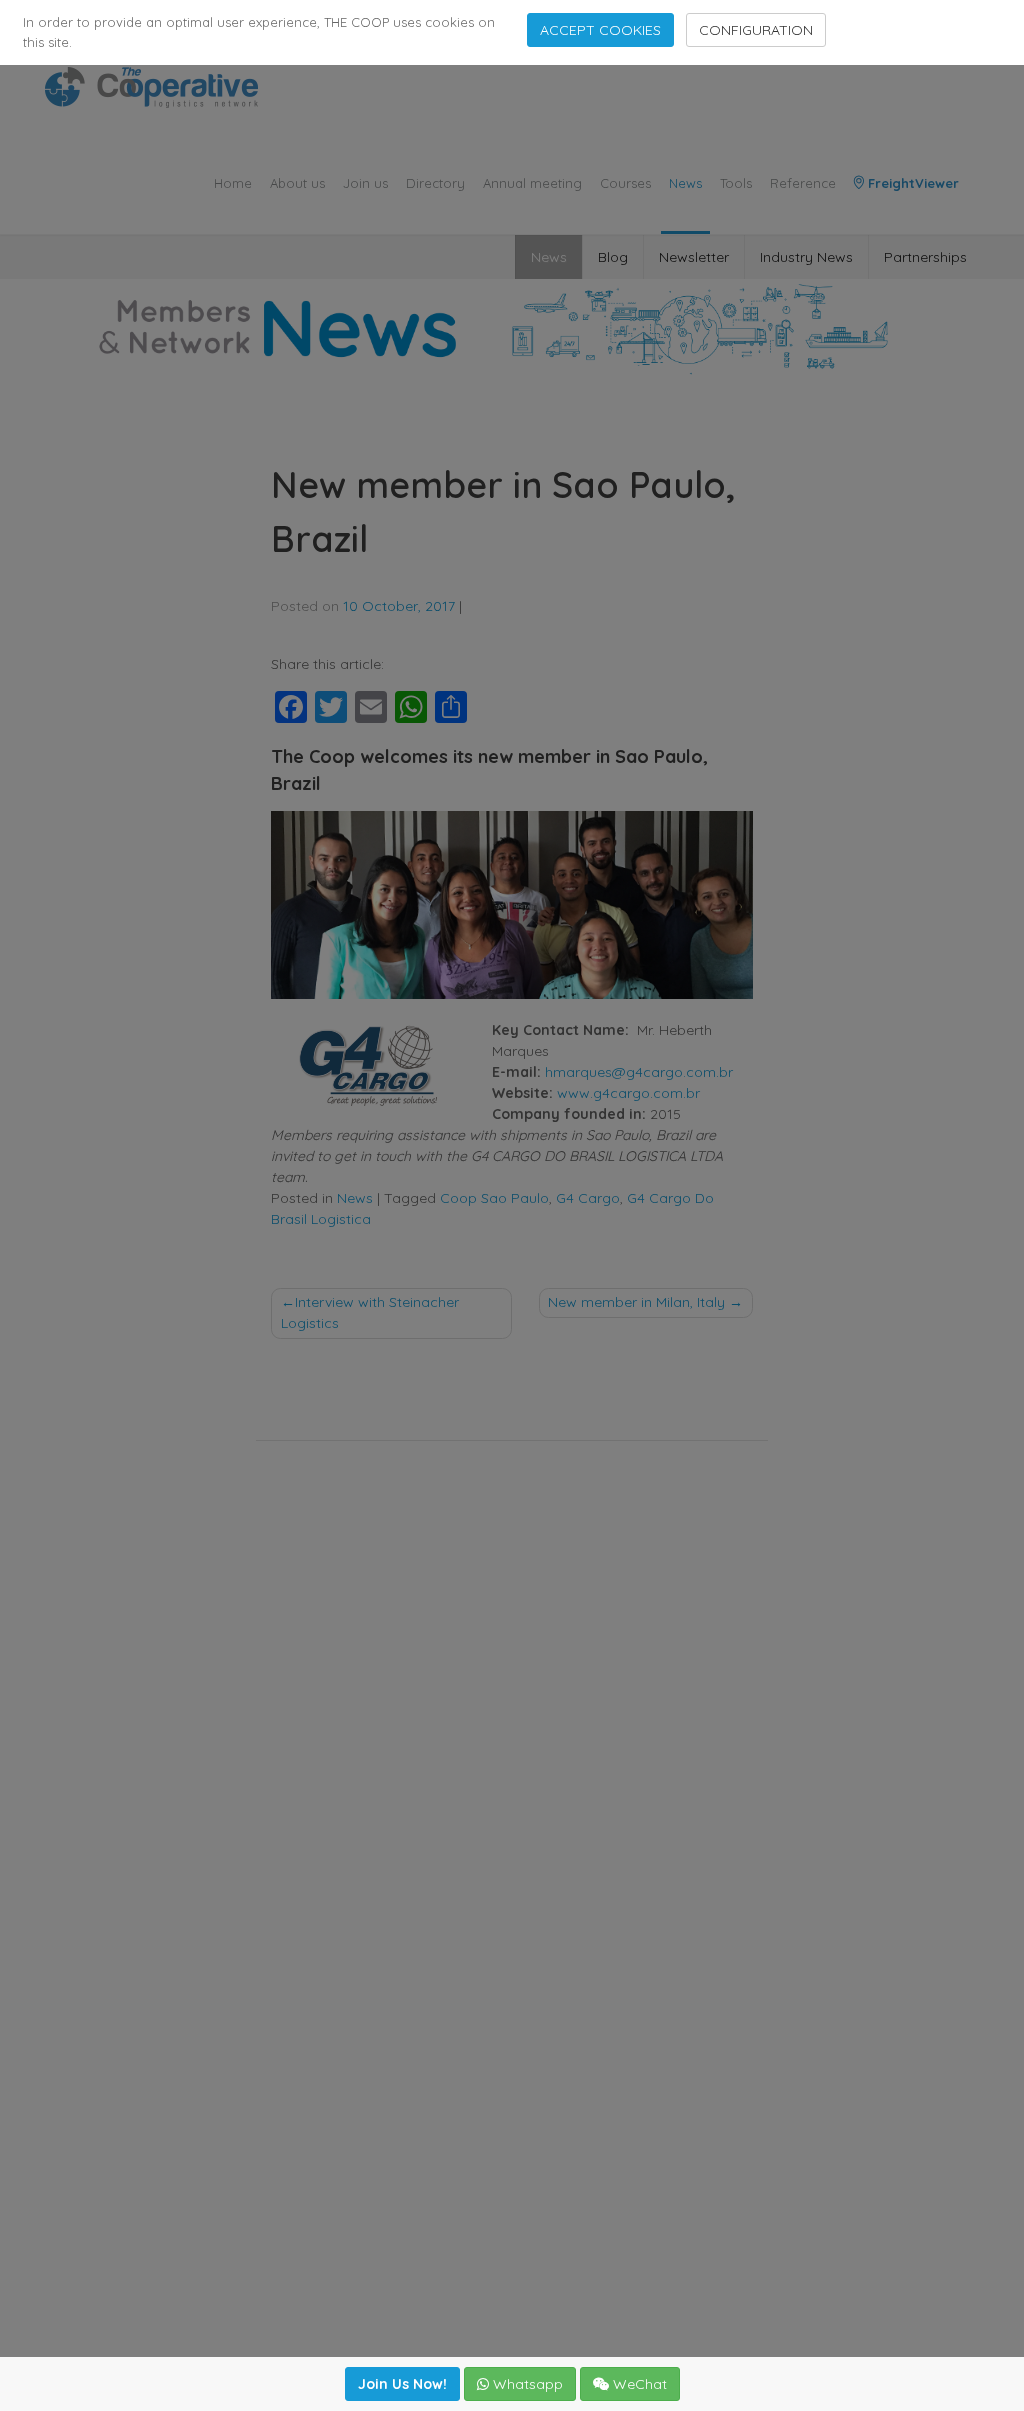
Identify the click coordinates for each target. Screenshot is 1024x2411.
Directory (435, 183)
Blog (613, 257)
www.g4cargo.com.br (628, 1093)
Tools (736, 183)
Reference (803, 183)
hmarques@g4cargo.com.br (639, 1072)
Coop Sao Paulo (494, 1198)
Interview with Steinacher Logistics (370, 1312)
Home (233, 183)
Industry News (806, 257)
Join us (365, 183)
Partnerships (925, 257)
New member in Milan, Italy (636, 1302)
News (685, 183)
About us (297, 183)
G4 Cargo (588, 1198)
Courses (625, 183)
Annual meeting (532, 183)
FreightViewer (911, 183)
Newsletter (694, 257)
